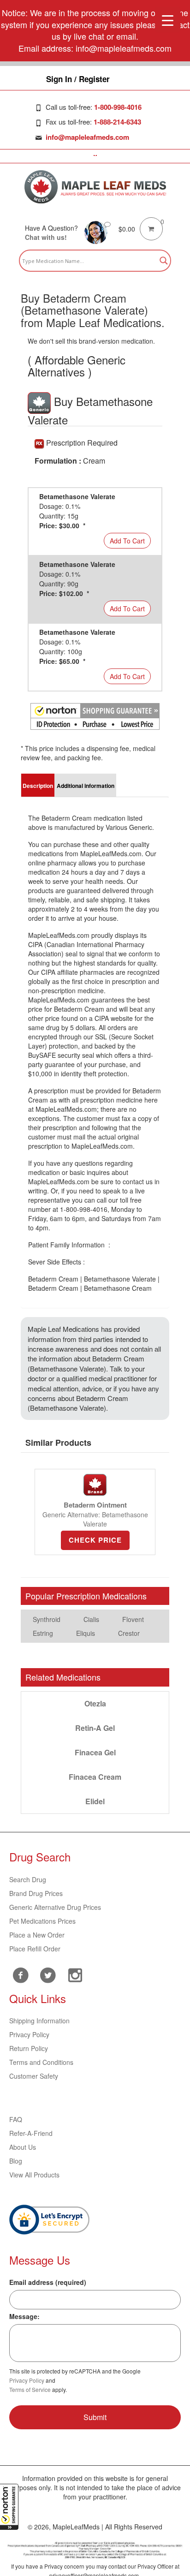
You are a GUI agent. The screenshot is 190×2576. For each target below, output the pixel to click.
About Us (23, 2147)
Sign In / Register (78, 79)
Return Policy (29, 2048)
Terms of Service (30, 2389)
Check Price (95, 1540)
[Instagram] (75, 1974)
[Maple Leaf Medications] (95, 187)
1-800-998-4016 (118, 107)
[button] (9, 2507)
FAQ (16, 2119)
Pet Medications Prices (42, 1921)
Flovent (133, 1619)
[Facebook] (21, 1975)
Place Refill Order (35, 1949)
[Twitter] (48, 1974)
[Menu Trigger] (168, 20)
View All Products (34, 2175)
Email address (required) (48, 2282)
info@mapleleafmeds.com (87, 137)
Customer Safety (34, 2076)
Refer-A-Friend (31, 2133)
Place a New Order (37, 1935)
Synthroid (47, 1619)
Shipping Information (39, 2021)
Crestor (129, 1633)
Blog (16, 2161)
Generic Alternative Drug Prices (55, 1907)
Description (38, 786)
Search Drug (28, 1879)
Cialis (91, 1619)
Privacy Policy (29, 2034)
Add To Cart (127, 541)
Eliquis (86, 1633)
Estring (43, 1633)
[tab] (38, 785)
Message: (24, 2316)
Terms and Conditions (41, 2062)
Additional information (86, 786)
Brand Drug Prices (36, 1893)
